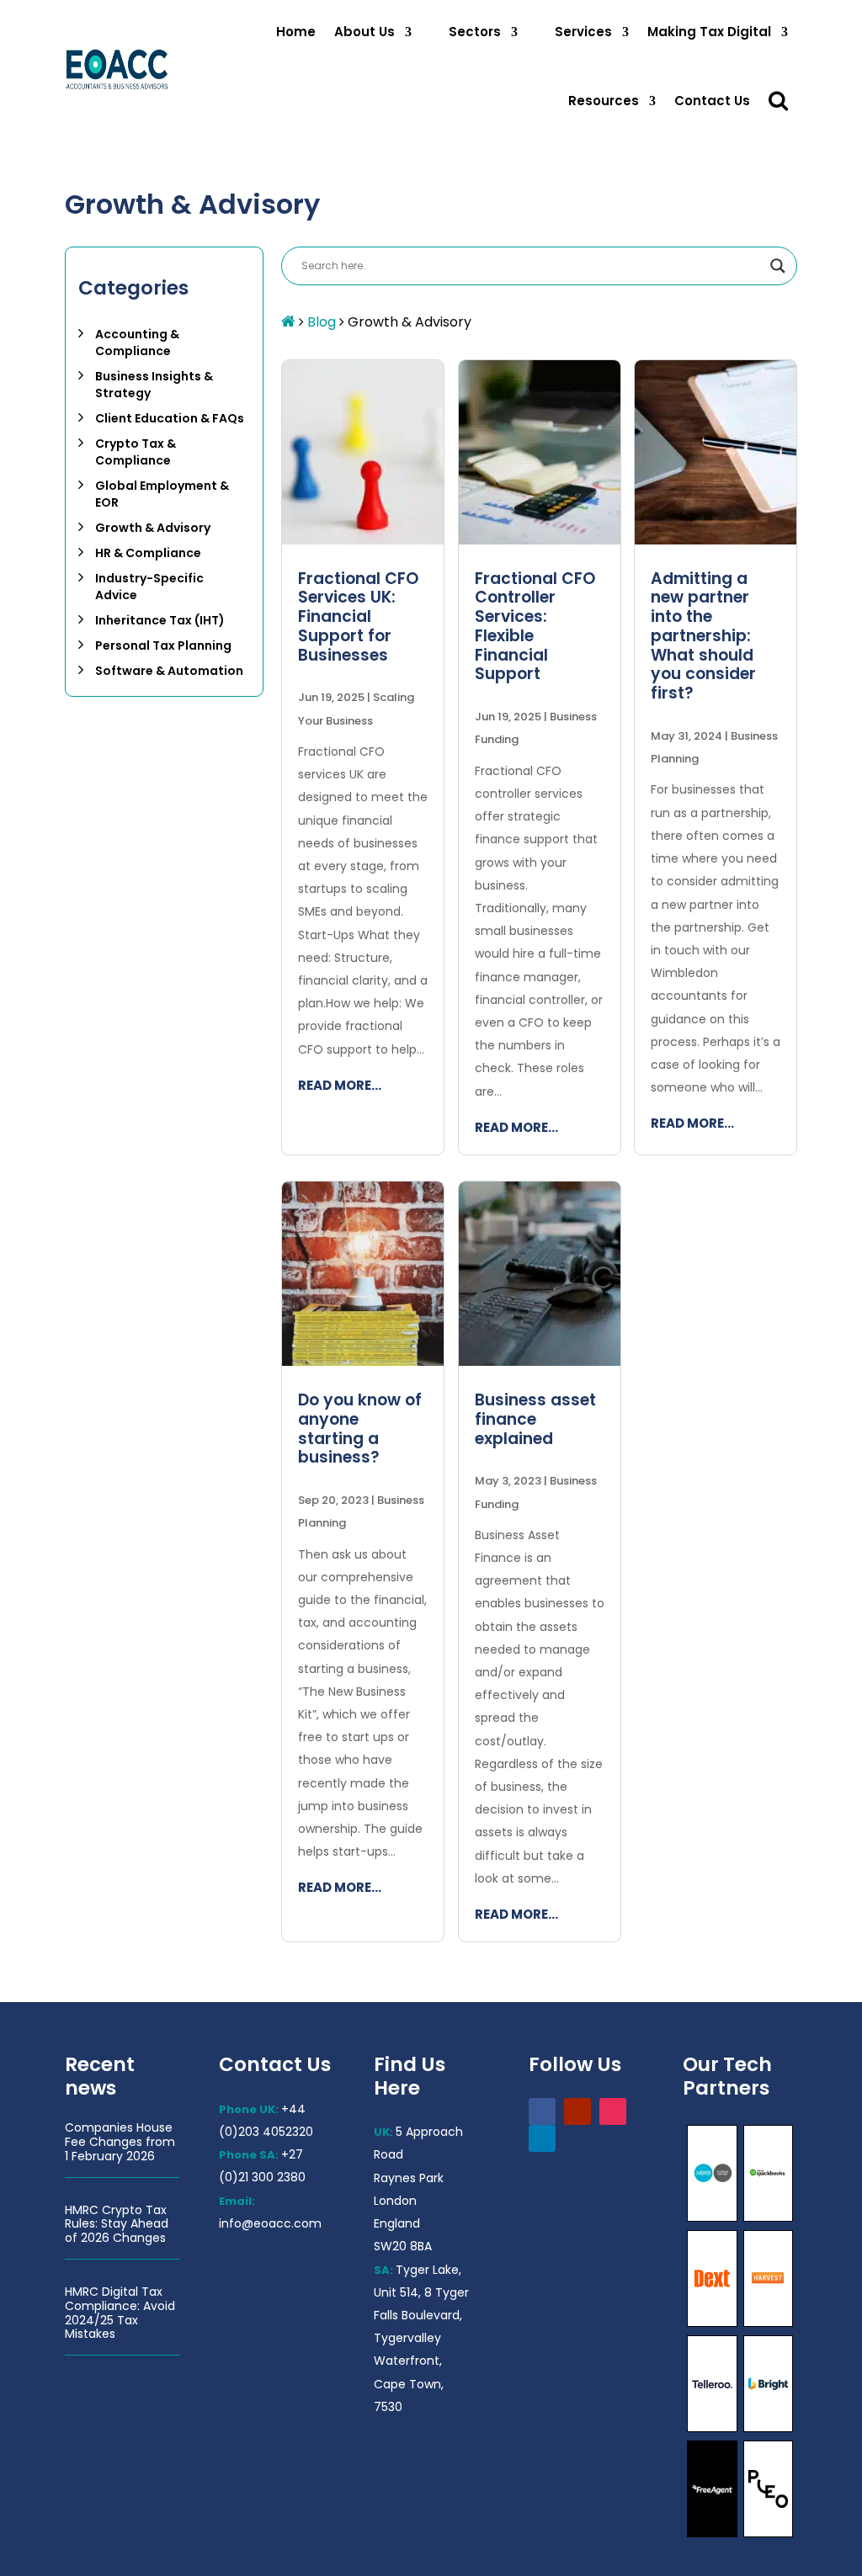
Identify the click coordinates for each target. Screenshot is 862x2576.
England (397, 2223)
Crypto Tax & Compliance (136, 452)
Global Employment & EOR (162, 494)
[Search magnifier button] (778, 266)
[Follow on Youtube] (577, 2111)
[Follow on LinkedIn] (542, 2138)
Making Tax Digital (709, 32)
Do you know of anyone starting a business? (360, 1429)
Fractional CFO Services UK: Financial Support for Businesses (358, 617)
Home (296, 32)
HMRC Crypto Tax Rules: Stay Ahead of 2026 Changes (117, 2224)
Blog (322, 322)
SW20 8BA (403, 2246)
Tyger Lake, (428, 2270)
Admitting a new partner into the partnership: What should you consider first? (703, 636)
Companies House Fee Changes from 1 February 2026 (120, 2142)
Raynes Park (409, 2178)
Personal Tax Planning (163, 645)
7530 (388, 2407)
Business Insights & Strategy (154, 385)
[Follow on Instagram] (613, 2111)
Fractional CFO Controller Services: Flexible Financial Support (535, 627)
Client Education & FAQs (170, 418)
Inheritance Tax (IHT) (160, 620)
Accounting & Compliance (137, 343)
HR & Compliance (148, 553)
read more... (340, 1085)
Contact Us (712, 101)
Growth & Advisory (153, 528)
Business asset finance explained (535, 1419)
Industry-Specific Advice (149, 587)
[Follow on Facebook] (542, 2111)
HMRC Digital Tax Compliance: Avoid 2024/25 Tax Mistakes (120, 2313)
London (395, 2201)
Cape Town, (409, 2384)
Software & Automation (169, 671)
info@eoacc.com (270, 2223)
